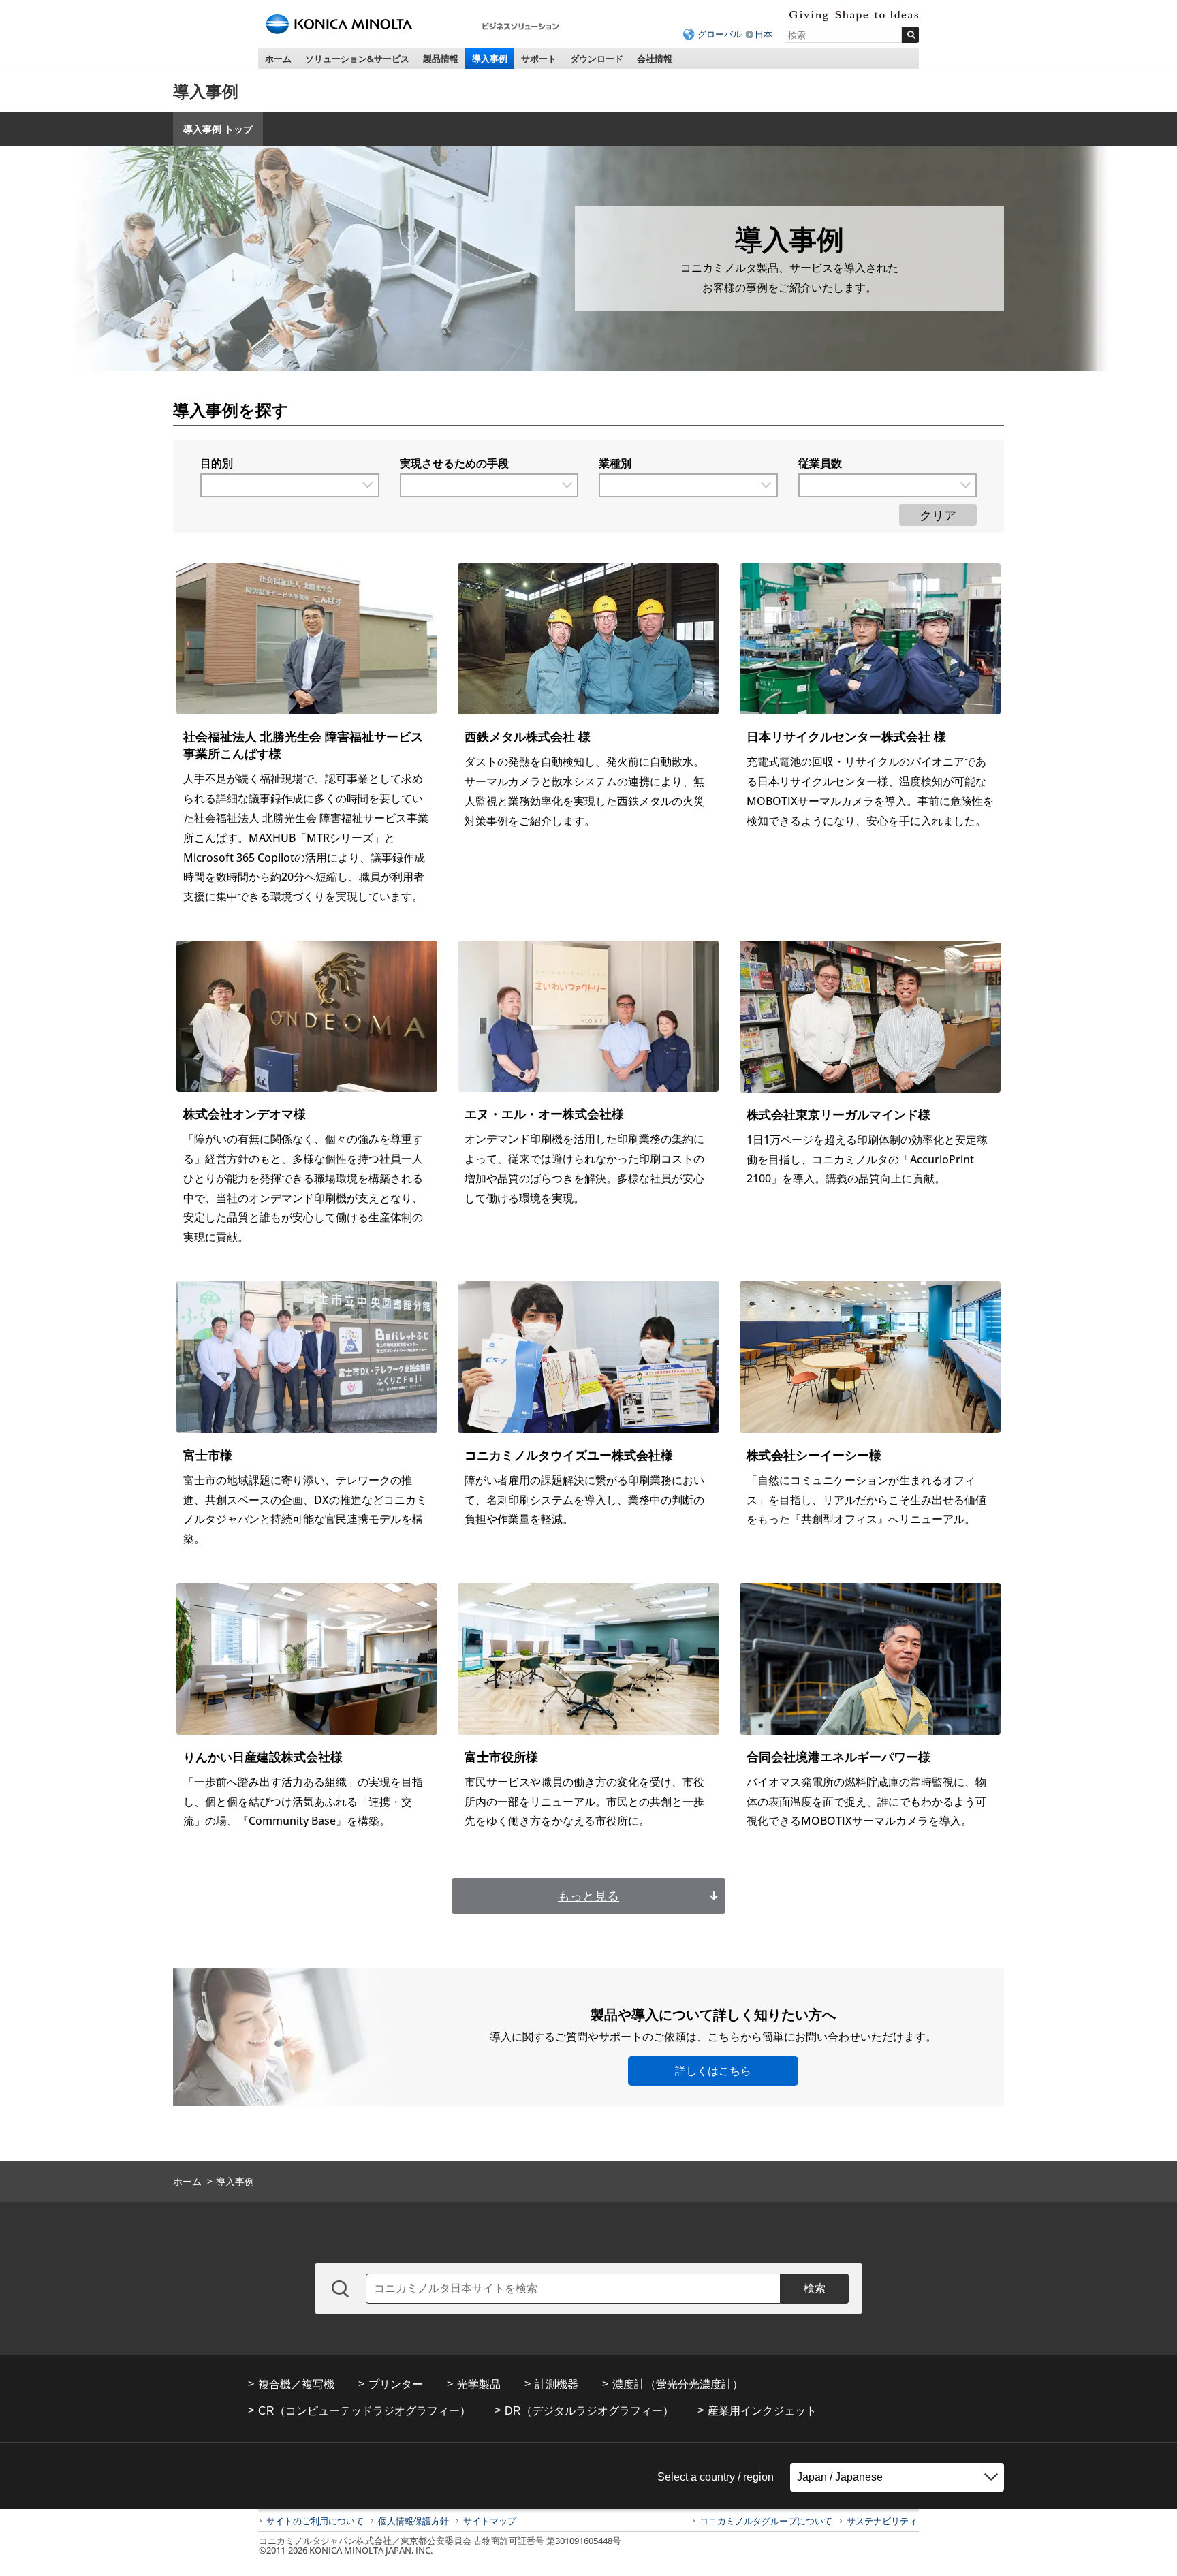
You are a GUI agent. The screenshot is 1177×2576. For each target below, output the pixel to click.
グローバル (720, 34)
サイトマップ (490, 2521)
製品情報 (441, 59)
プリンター (396, 2384)
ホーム (278, 59)
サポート (539, 59)
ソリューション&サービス (357, 59)
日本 (764, 34)
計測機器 (556, 2384)
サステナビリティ (882, 2521)
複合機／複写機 (296, 2384)
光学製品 (479, 2384)
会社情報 (655, 59)
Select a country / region (716, 2477)
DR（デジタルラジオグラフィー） (589, 2411)
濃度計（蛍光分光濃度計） (678, 2384)
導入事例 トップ (218, 129)
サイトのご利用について (315, 2521)
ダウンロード (597, 59)
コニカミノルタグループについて (766, 2521)
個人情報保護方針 (413, 2521)
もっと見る (588, 1896)
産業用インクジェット (762, 2411)
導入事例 (490, 59)
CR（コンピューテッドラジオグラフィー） (364, 2411)
